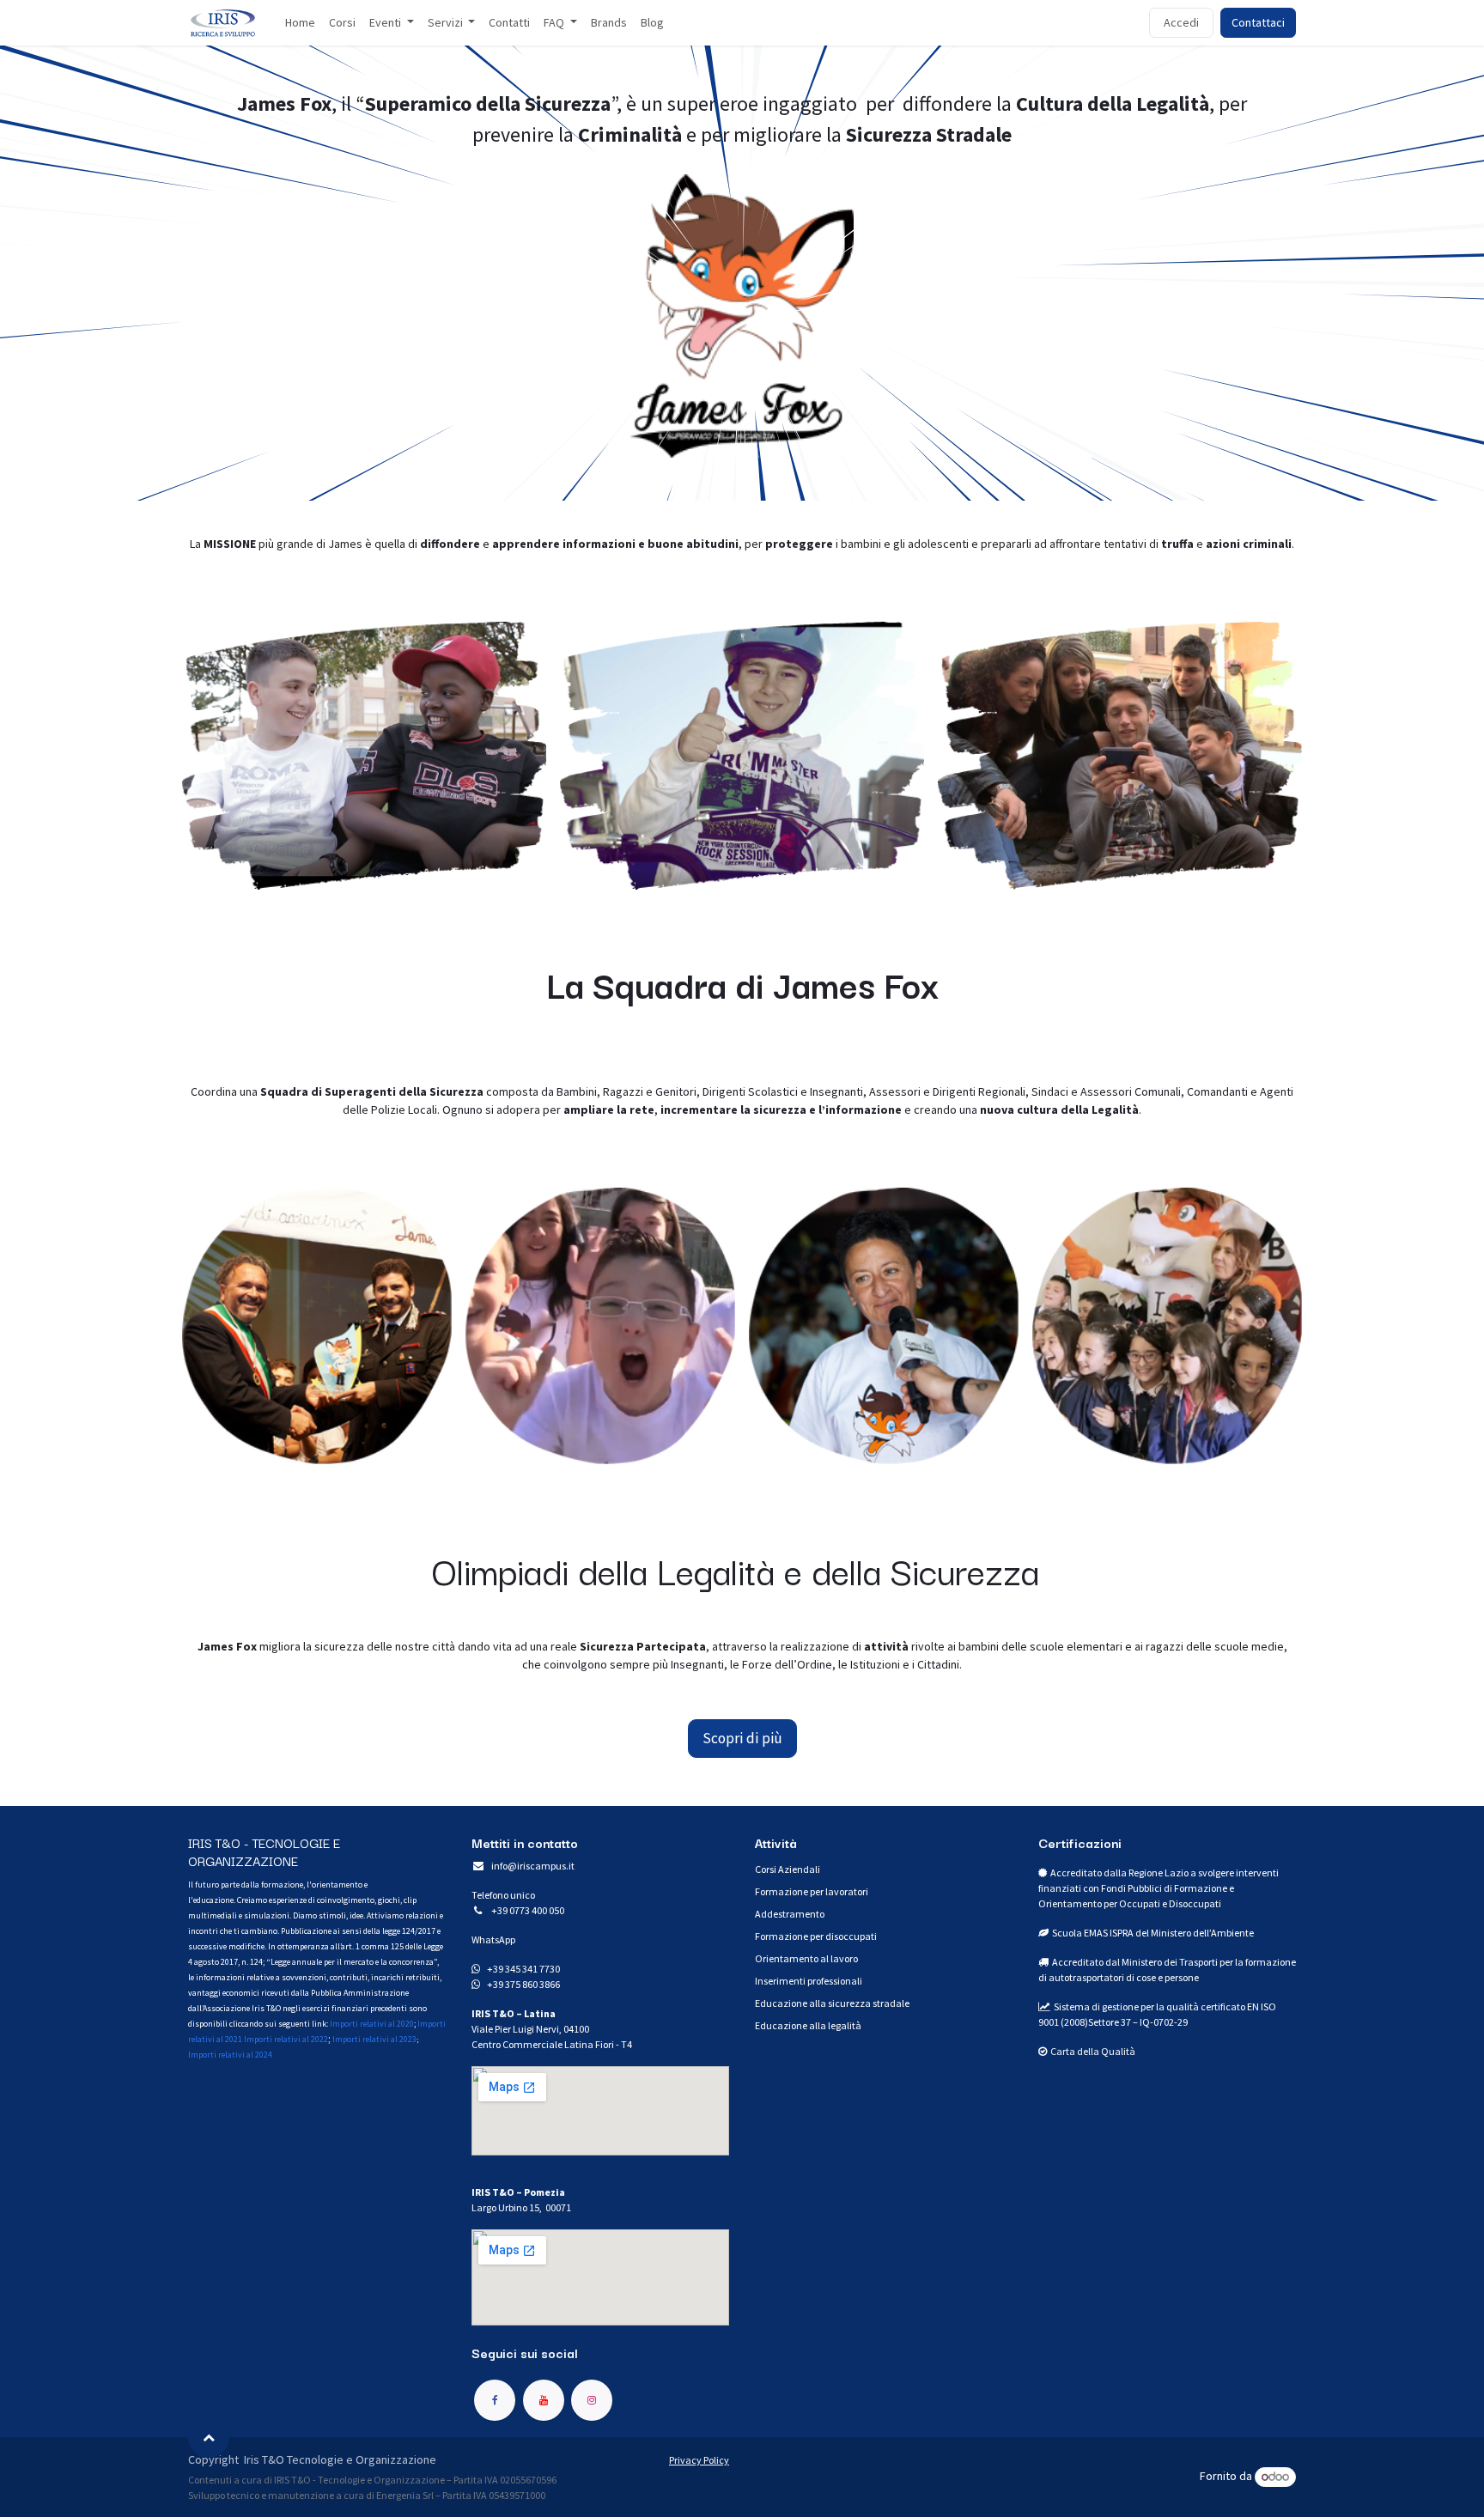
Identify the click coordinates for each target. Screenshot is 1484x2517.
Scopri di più (742, 1738)
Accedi (1181, 22)
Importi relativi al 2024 (230, 2055)
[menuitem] (300, 23)
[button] (209, 2437)
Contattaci (1258, 22)
